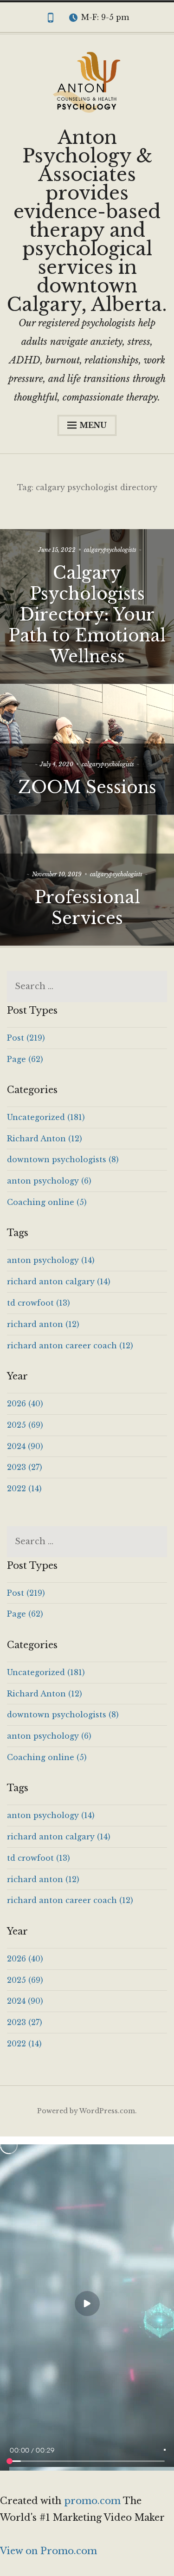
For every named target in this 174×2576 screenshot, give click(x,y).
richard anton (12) (43, 1324)
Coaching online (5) (47, 1202)
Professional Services (87, 908)
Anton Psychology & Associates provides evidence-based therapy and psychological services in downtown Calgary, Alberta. (87, 221)
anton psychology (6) (49, 1181)
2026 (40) (25, 1404)
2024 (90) (25, 1446)
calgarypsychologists (110, 550)
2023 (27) (25, 1467)
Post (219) (26, 1038)
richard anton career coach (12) (70, 1346)
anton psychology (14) (51, 1260)
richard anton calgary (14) (59, 1282)
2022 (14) (24, 1489)
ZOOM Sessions (87, 787)
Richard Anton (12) (45, 1139)
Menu (93, 425)
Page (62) (25, 1059)
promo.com (93, 2501)
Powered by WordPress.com (86, 2111)
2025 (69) (25, 1425)
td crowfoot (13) (39, 1303)
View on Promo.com (48, 2551)
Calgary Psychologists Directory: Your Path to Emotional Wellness (87, 615)
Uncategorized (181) (46, 1117)
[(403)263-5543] (51, 19)
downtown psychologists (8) (63, 1159)
